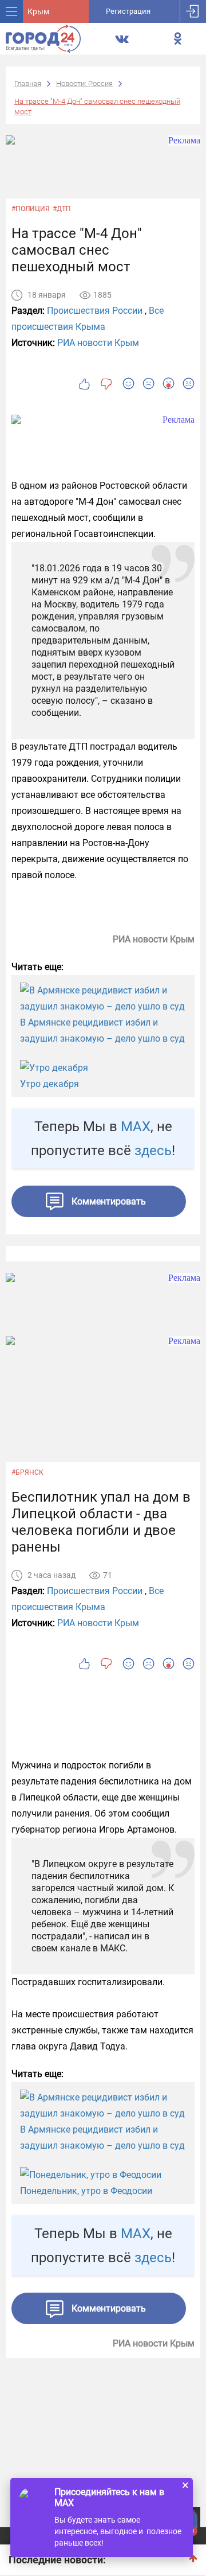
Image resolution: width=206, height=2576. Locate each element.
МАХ (136, 1127)
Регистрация (128, 11)
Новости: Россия (84, 83)
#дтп (62, 209)
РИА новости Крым (98, 343)
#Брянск (27, 1472)
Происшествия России (95, 311)
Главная (28, 83)
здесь (153, 1151)
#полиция (31, 209)
